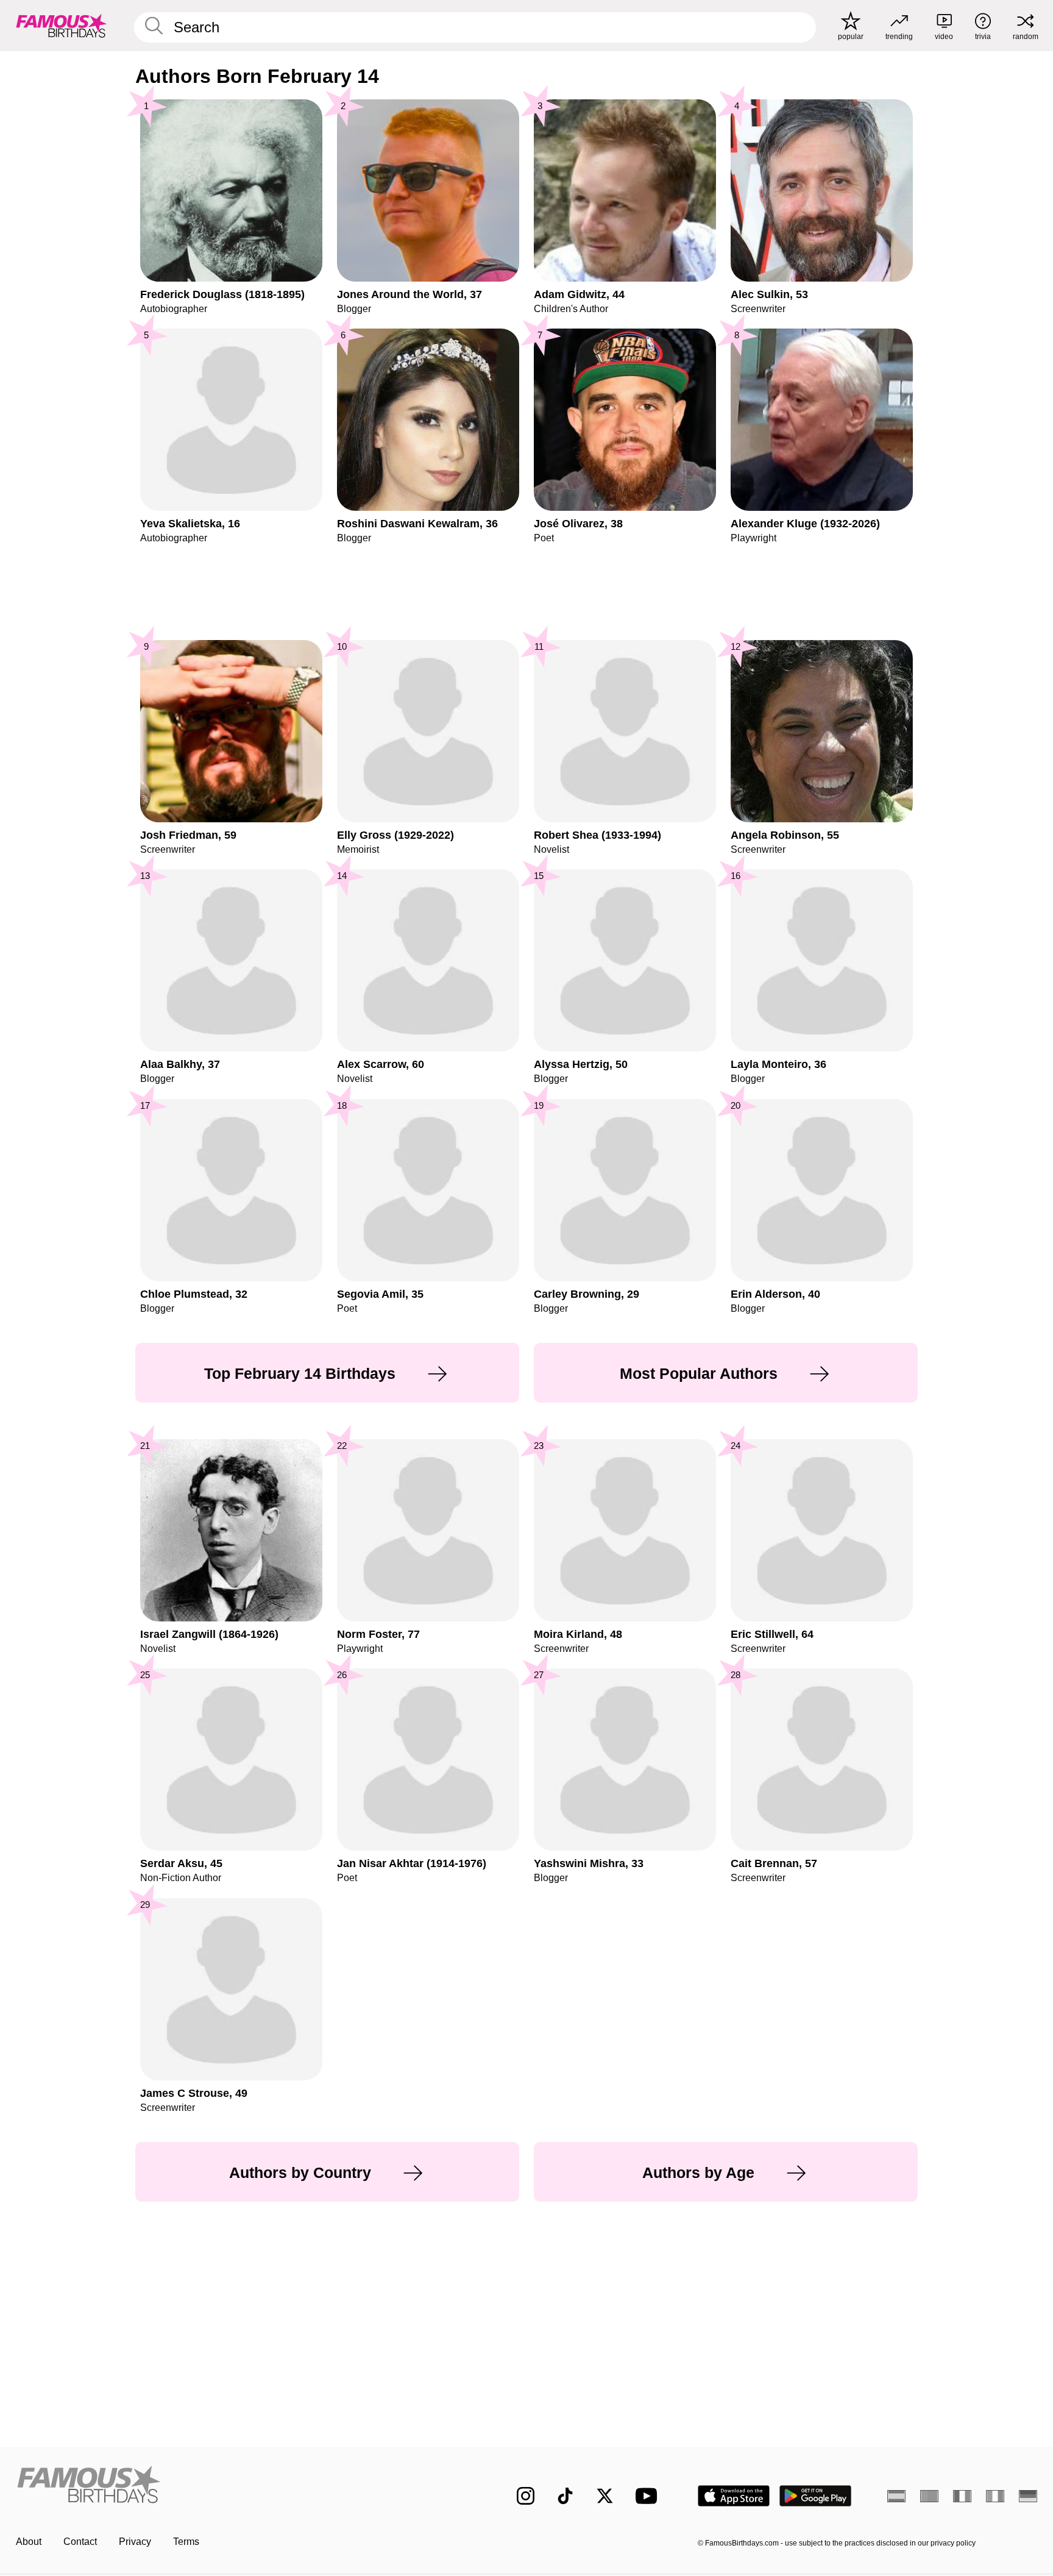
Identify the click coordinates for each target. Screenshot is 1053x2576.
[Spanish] (896, 2496)
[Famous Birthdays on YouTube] (649, 2496)
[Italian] (995, 2496)
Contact (80, 2542)
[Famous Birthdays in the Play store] (816, 2496)
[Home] (241, 2486)
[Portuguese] (929, 2496)
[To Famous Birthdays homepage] (62, 26)
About (29, 2542)
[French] (962, 2496)
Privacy (135, 2542)
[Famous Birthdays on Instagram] (526, 2496)
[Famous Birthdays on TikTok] (565, 2496)
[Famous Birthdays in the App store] (734, 2496)
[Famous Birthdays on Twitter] (605, 2496)
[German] (1028, 2496)
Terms (186, 2542)
